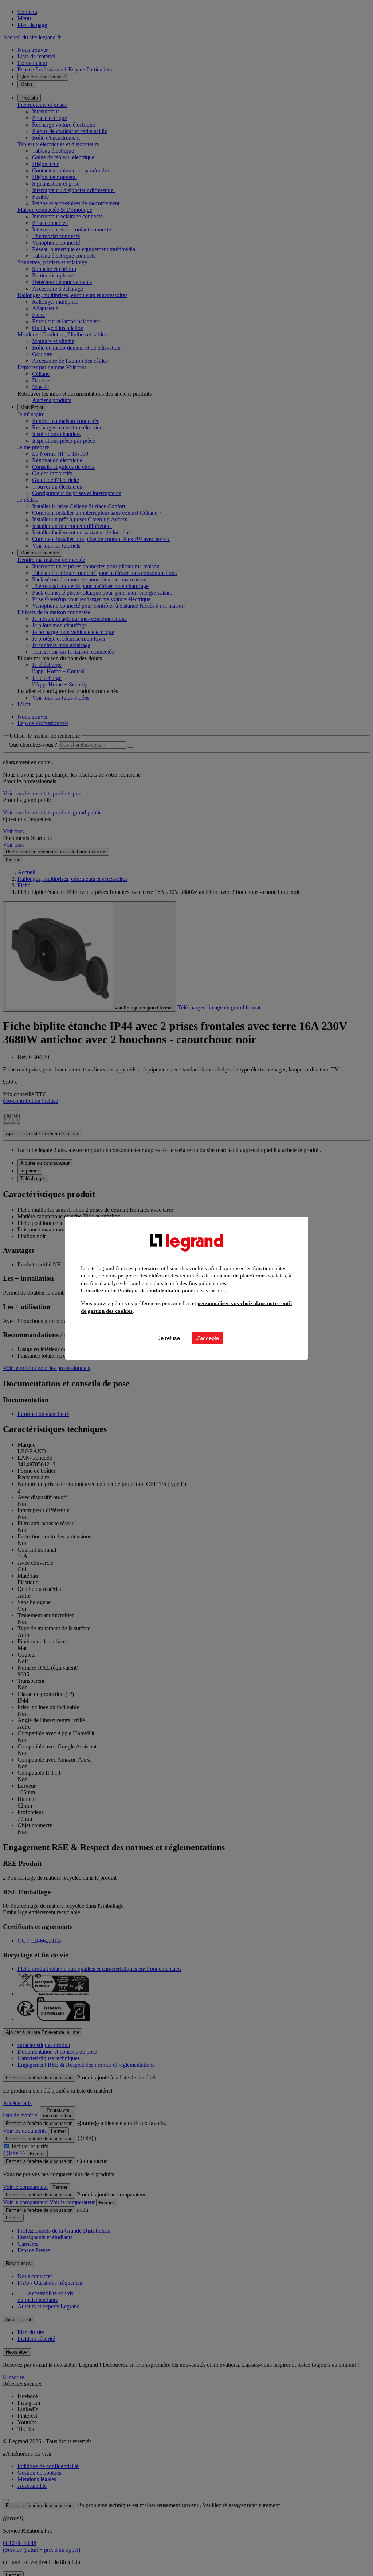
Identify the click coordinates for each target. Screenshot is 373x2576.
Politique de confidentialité (149, 1291)
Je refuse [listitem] (169, 1338)
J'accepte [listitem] (207, 1338)
